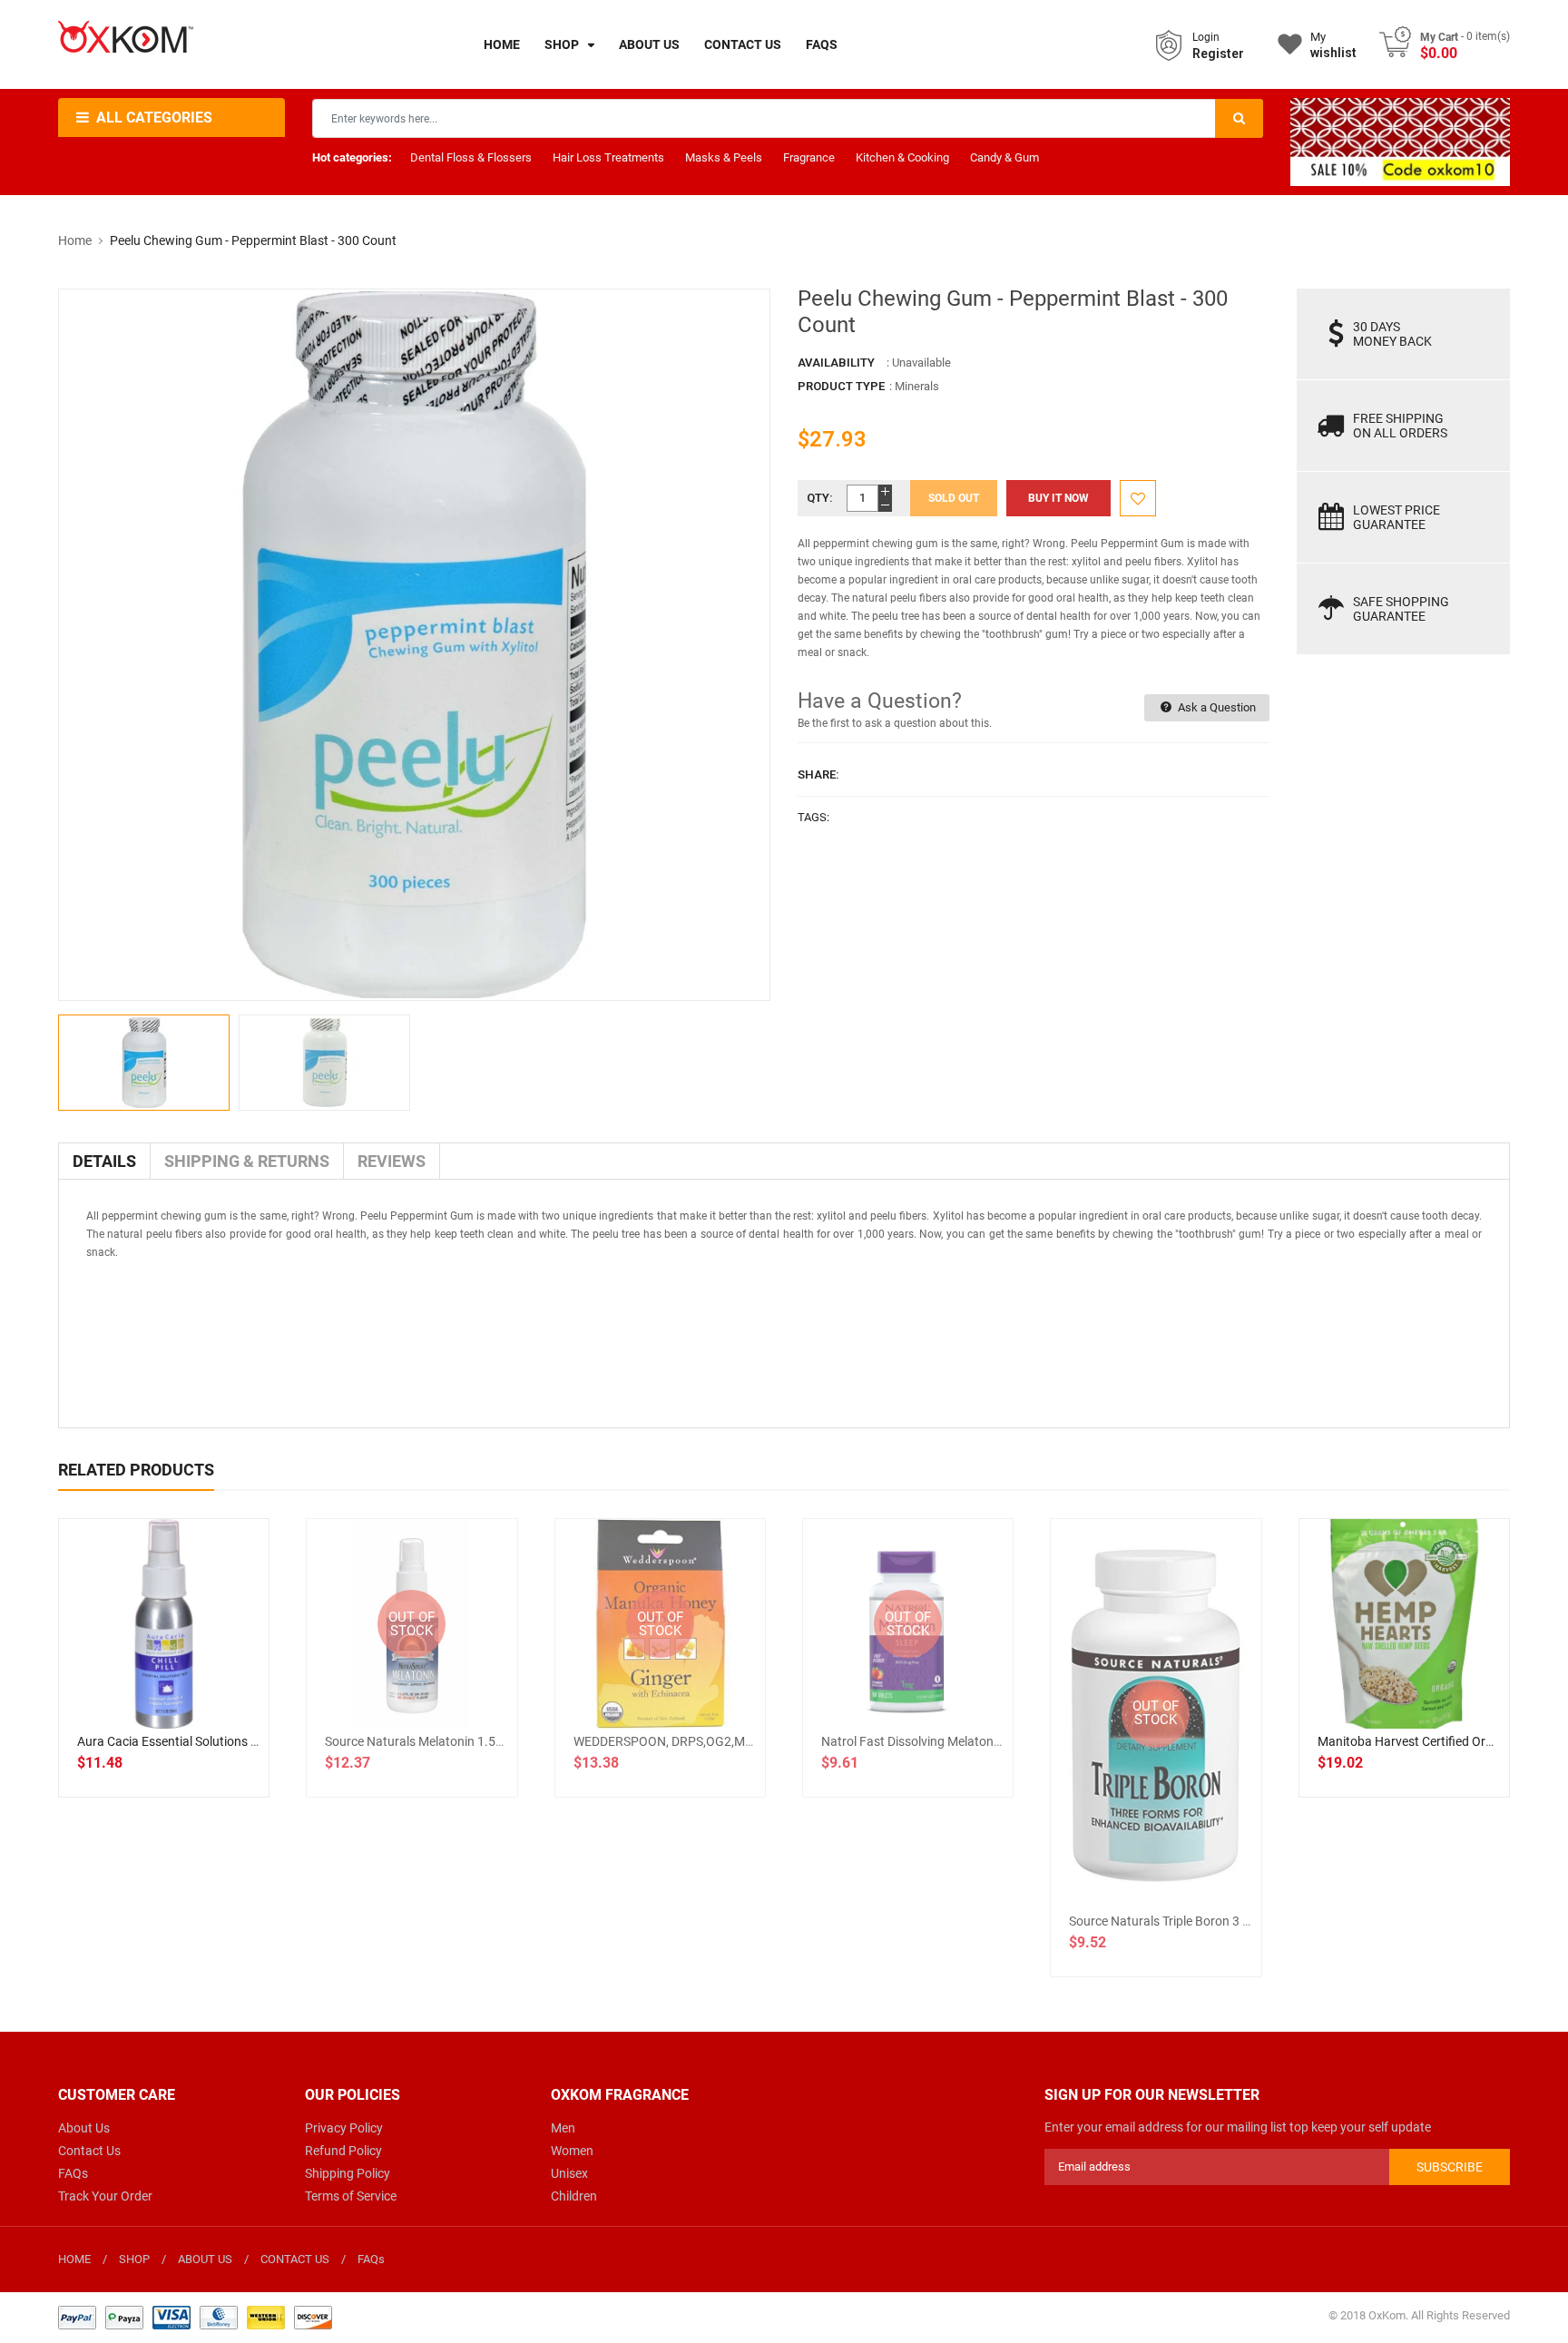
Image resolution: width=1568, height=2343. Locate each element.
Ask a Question (1215, 707)
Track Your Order (105, 2196)
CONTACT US (295, 2259)
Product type (841, 386)
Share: (818, 774)
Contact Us (89, 2151)
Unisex (569, 2173)
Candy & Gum (1004, 157)
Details (104, 1161)
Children (574, 2196)
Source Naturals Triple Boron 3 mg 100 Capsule (1201, 1921)
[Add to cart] (164, 1682)
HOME (74, 2259)
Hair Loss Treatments (608, 157)
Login (1206, 37)
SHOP (134, 2259)
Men (563, 2128)
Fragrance (809, 157)
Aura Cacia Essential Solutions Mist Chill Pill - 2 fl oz (222, 1741)
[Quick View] (204, 1682)
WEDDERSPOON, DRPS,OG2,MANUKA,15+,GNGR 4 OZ (726, 1741)
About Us (84, 2128)
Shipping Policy (348, 2173)
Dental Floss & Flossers (471, 157)
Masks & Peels (724, 157)
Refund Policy (343, 2151)
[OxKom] (195, 2316)
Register (1218, 54)
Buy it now (1058, 498)
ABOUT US (205, 2259)
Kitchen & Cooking (902, 157)
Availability (836, 363)
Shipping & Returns (247, 1161)
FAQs (73, 2173)
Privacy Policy (344, 2128)
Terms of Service (351, 2196)
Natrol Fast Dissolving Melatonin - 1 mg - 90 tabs (958, 1741)
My (1333, 45)
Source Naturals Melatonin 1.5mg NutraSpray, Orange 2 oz (490, 1741)
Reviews (392, 1161)
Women (572, 2151)
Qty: (820, 498)
